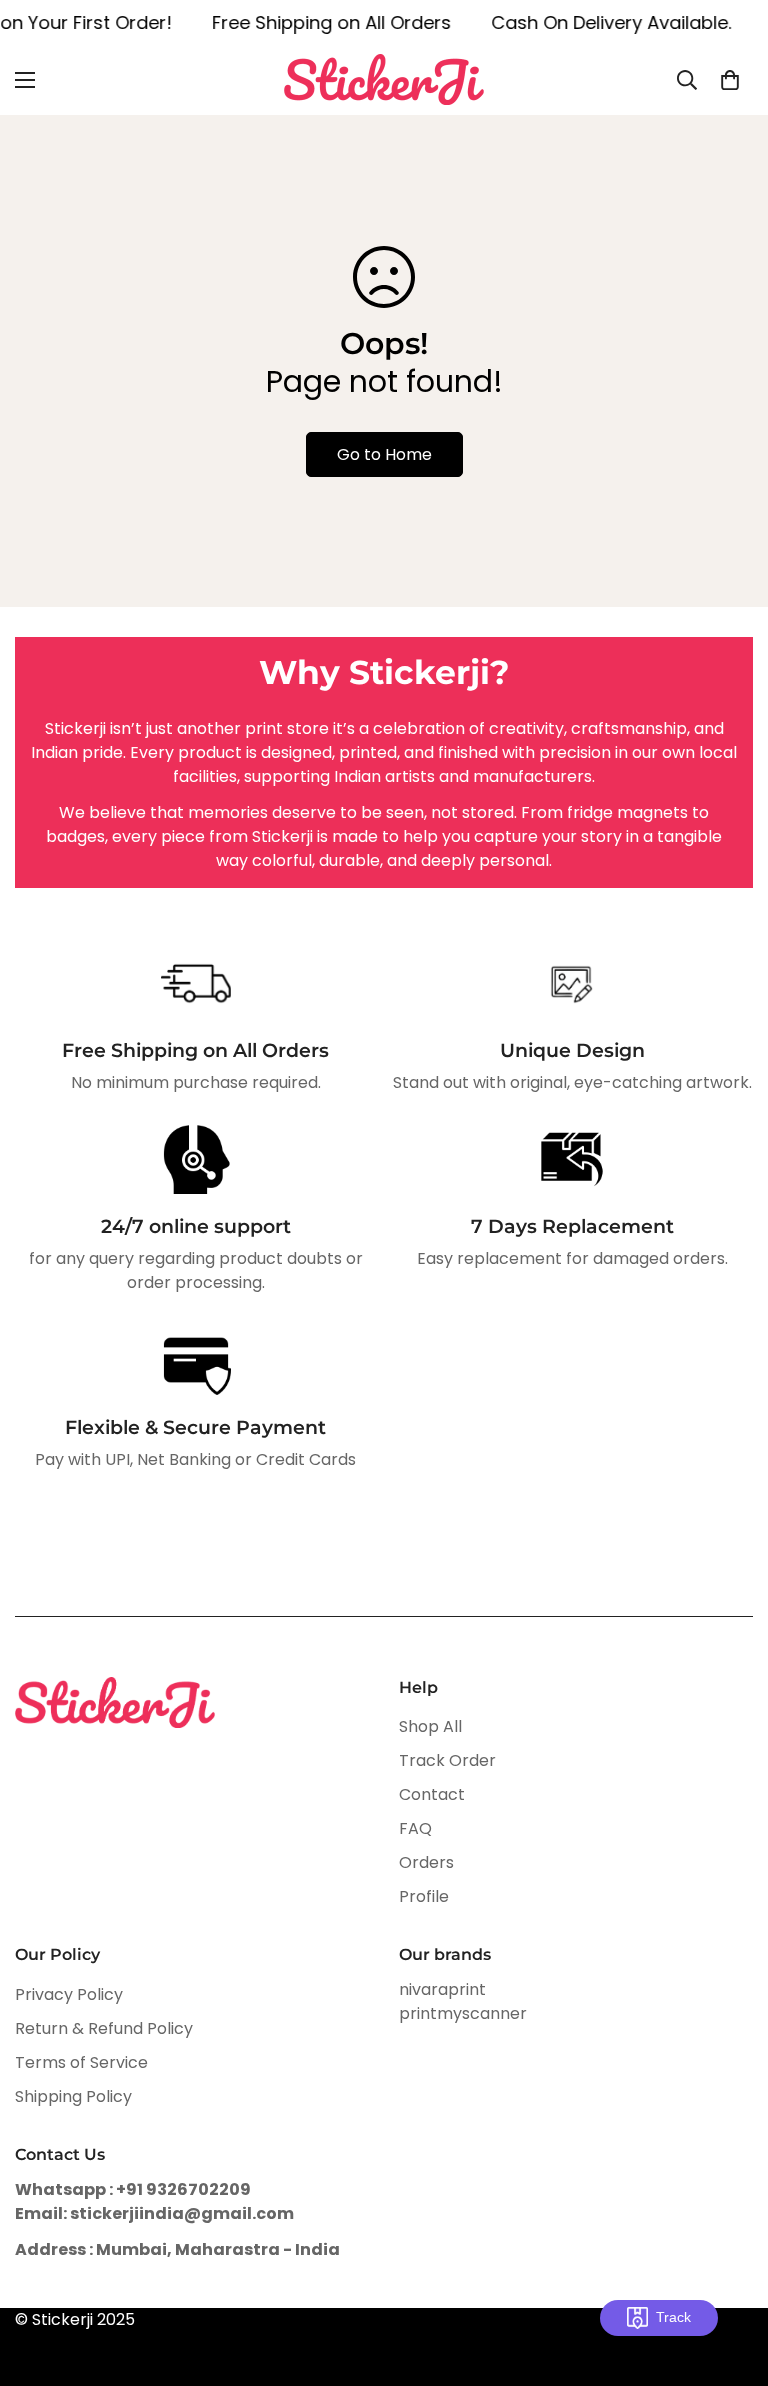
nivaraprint (442, 1989)
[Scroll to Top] (729, 2277)
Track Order (447, 1760)
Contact (432, 1794)
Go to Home (384, 454)
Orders (426, 1862)
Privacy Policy (69, 1994)
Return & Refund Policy (104, 2028)
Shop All (430, 1726)
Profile (424, 1896)
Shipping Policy (73, 2096)
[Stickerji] (384, 79)
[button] (730, 80)
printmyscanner (463, 2013)
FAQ (415, 1828)
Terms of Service (81, 2062)
